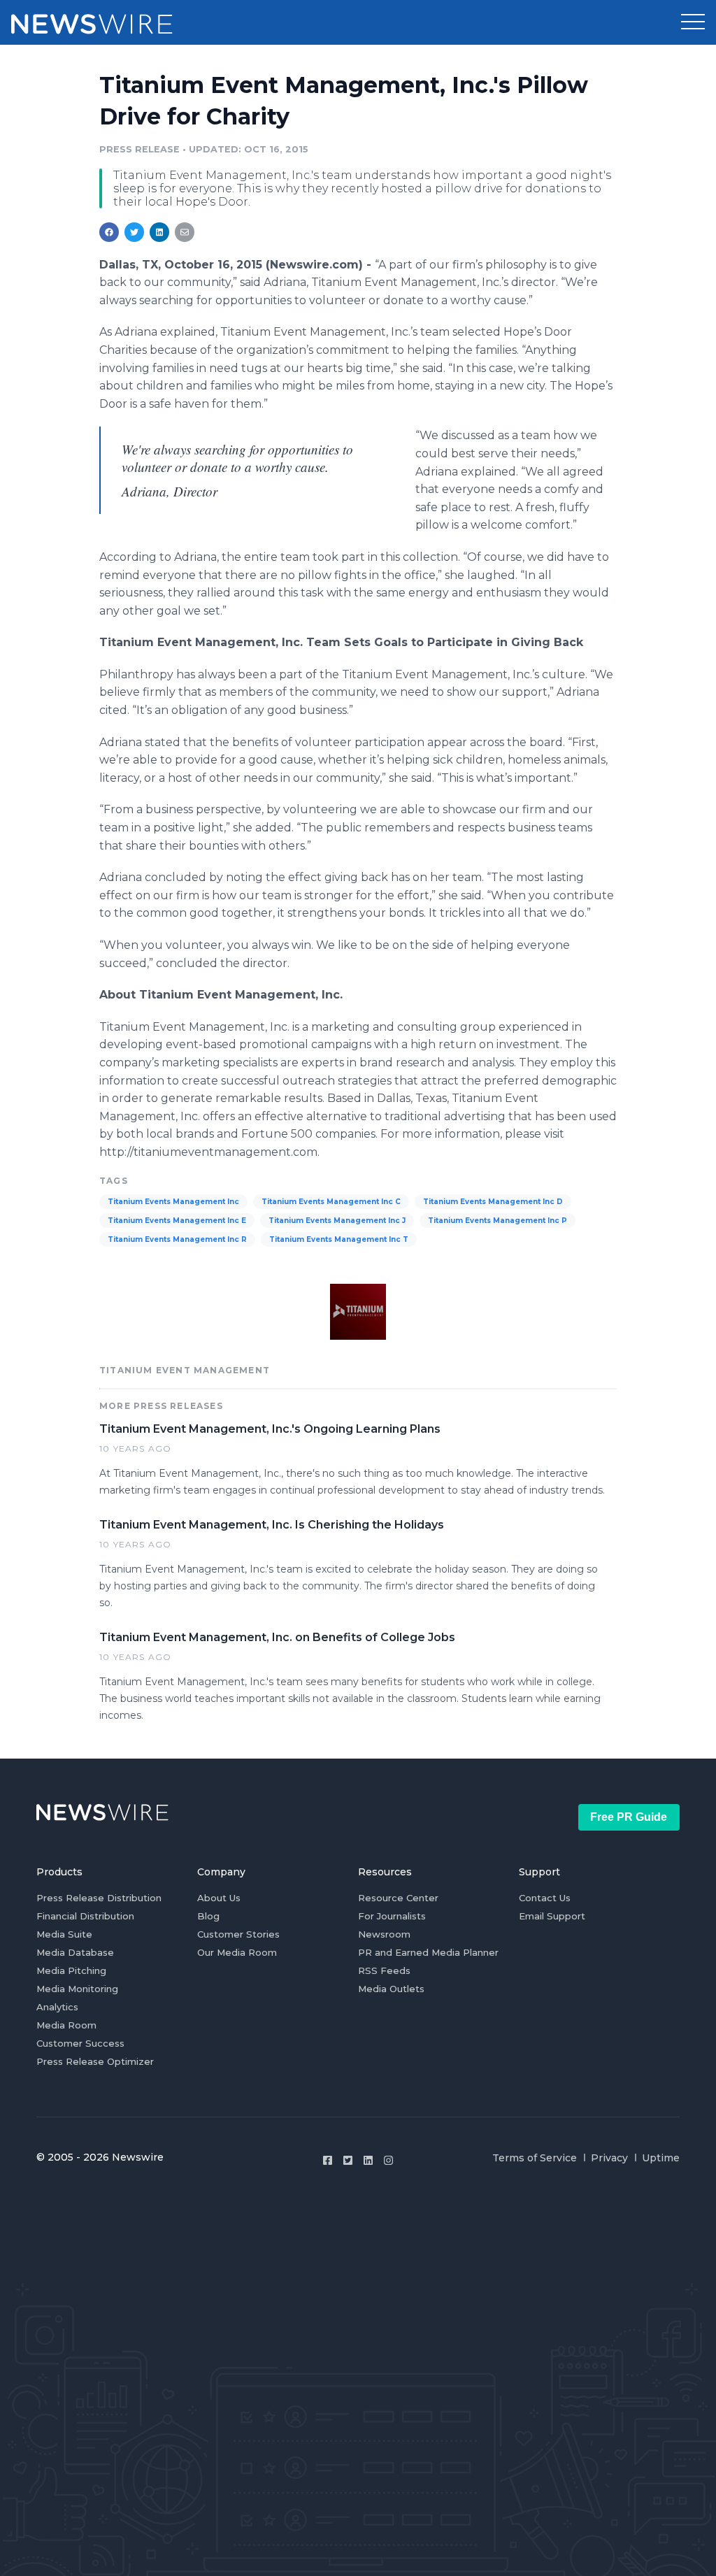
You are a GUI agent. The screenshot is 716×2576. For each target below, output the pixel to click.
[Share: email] (185, 232)
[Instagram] (388, 2160)
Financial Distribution (85, 1916)
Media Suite (64, 1934)
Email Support (552, 1916)
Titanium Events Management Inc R (177, 1239)
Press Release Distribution (99, 1898)
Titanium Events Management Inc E (177, 1221)
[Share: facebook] (109, 232)
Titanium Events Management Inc (173, 1202)
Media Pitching (71, 1970)
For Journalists (392, 1916)
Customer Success (80, 2043)
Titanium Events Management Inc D (493, 1202)
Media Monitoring (77, 1989)
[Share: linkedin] (160, 232)
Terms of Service (535, 2158)
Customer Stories (238, 1934)
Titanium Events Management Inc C (331, 1202)
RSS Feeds (384, 1970)
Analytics (57, 2007)
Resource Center (398, 1898)
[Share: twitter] (134, 232)
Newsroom (384, 1934)
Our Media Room (237, 1952)
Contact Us (545, 1898)
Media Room (66, 2025)
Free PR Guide (629, 1817)
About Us (219, 1898)
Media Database (75, 1952)
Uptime (661, 2158)
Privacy (609, 2158)
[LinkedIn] (368, 2160)
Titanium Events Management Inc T (339, 1239)
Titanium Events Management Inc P (497, 1221)
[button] (693, 22)
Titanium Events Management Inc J (337, 1221)
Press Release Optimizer (95, 2061)
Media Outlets (391, 1989)
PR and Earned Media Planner (428, 1952)
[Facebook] (328, 2160)
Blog (208, 1916)
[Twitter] (348, 2160)
